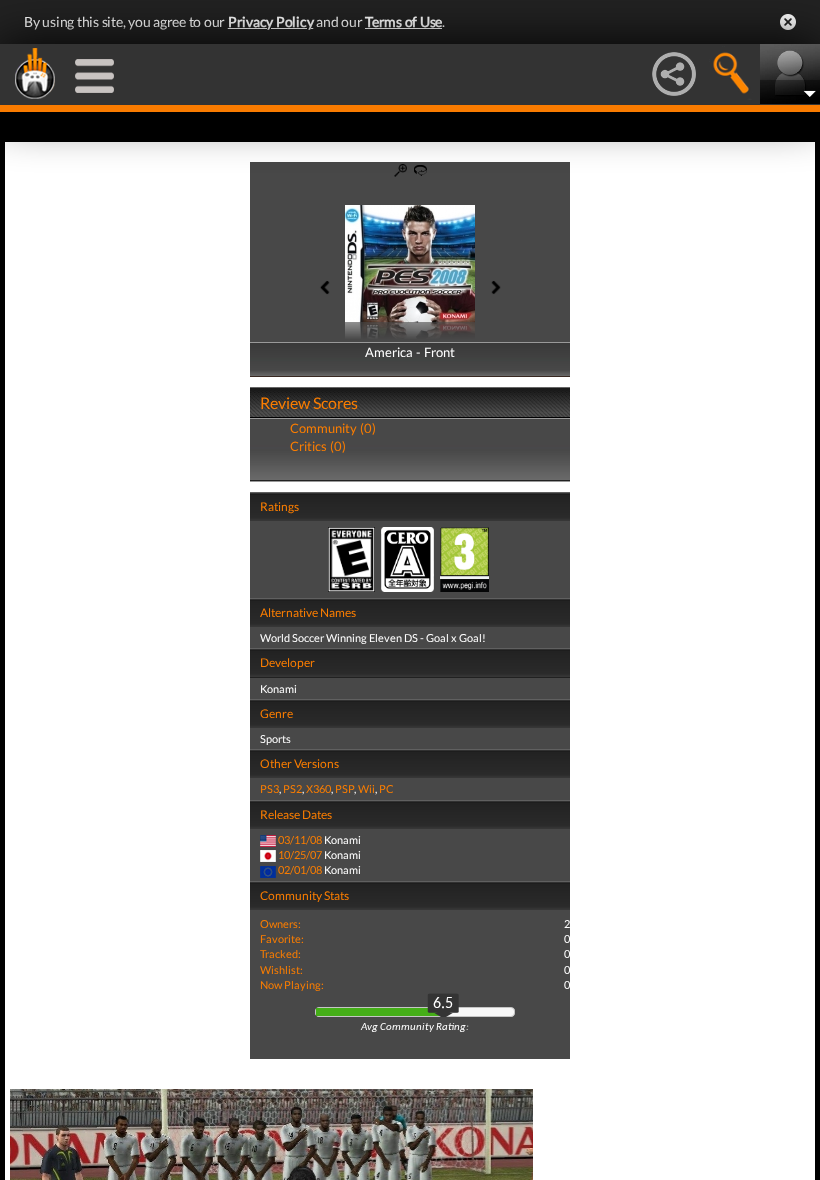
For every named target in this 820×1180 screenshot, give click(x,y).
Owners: (280, 923)
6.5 (443, 1004)
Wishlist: (281, 969)
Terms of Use (403, 21)
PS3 (269, 788)
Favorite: (282, 938)
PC (386, 788)
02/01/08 (300, 869)
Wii (366, 788)
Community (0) (333, 428)
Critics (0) (318, 446)
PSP (344, 788)
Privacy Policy (271, 21)
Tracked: (280, 953)
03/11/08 (300, 839)
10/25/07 (300, 854)
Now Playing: (292, 984)
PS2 (292, 788)
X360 (318, 788)
